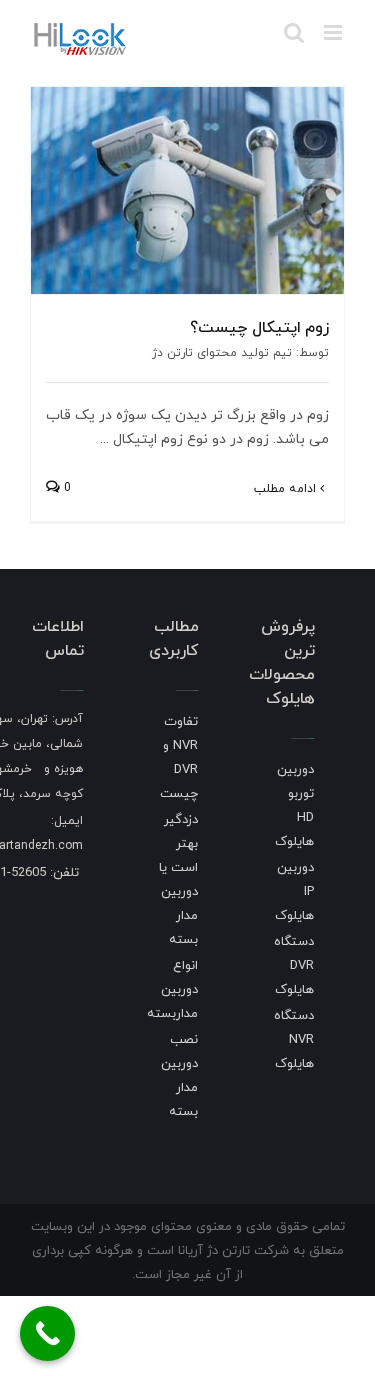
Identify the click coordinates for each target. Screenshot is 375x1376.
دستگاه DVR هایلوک (294, 965)
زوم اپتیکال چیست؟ (259, 327)
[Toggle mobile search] (294, 32)
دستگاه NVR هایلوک (294, 1039)
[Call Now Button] (47, 1333)
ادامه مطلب (287, 488)
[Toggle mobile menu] (334, 32)
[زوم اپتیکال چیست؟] (187, 190)
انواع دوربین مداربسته (172, 989)
